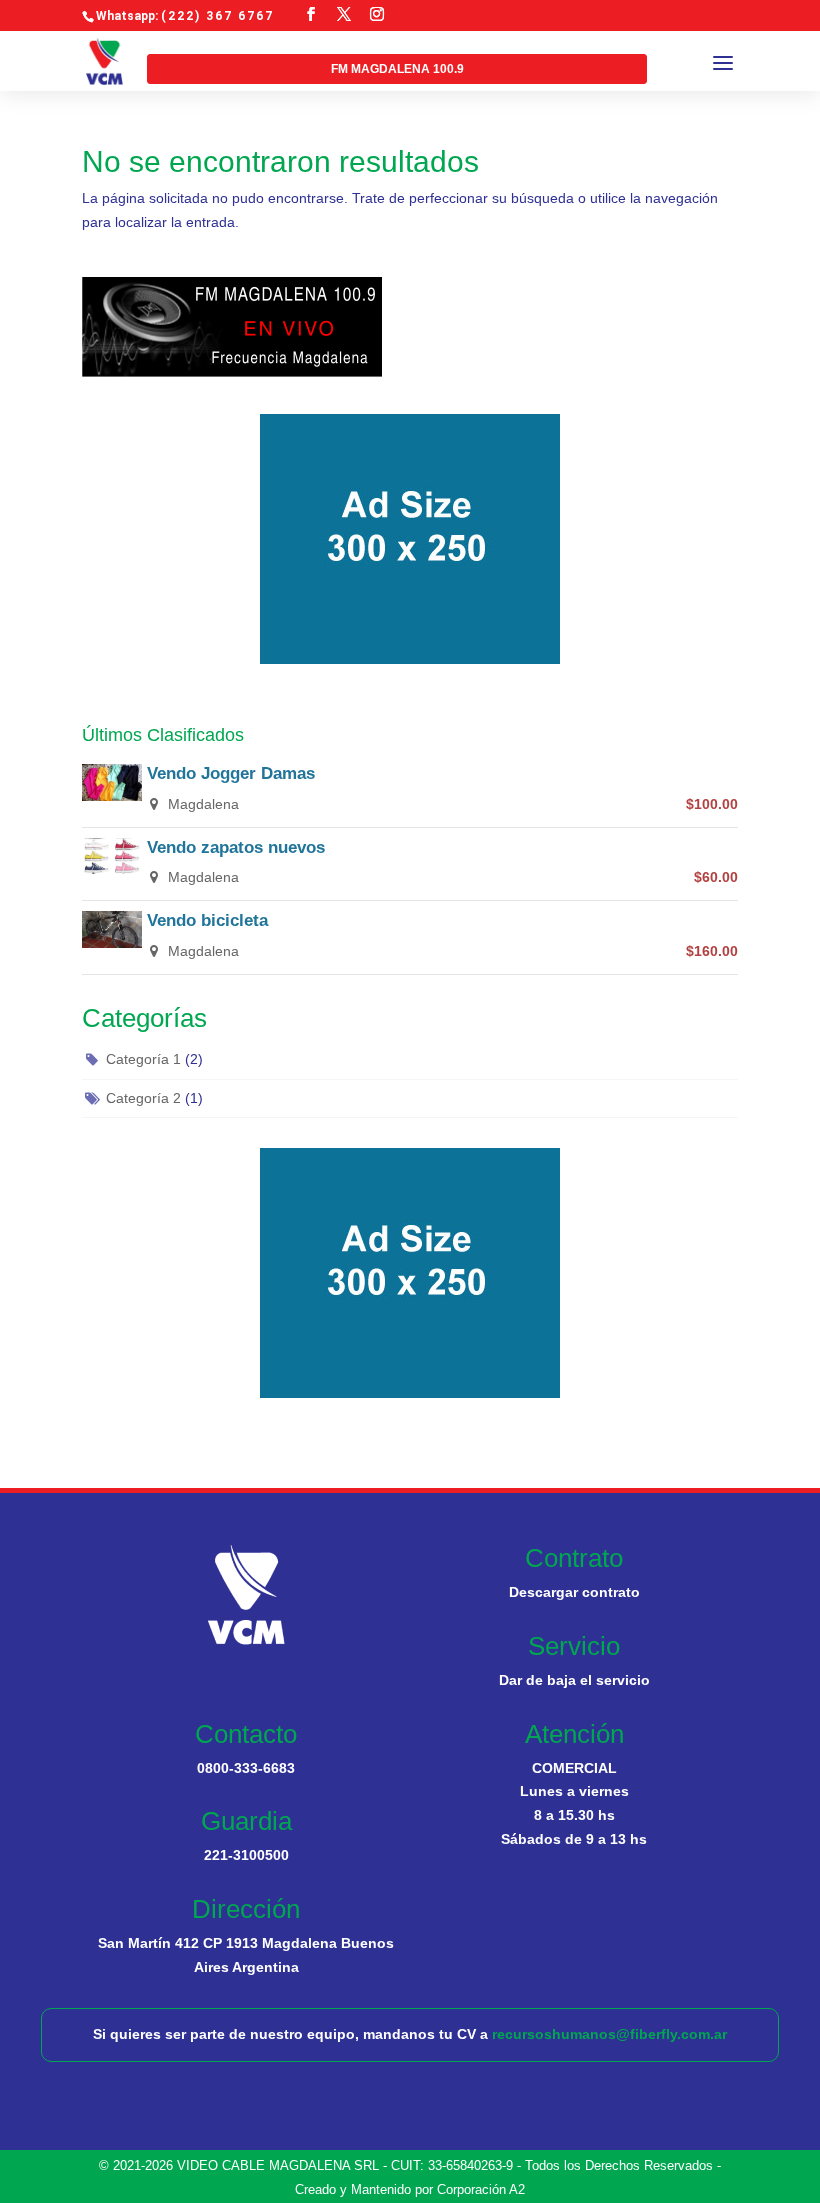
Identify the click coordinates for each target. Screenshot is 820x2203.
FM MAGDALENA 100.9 (397, 69)
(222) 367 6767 (217, 16)
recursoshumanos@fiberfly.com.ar (609, 2034)
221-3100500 (246, 1855)
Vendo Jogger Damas (231, 773)
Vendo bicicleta (207, 920)
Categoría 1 (143, 1059)
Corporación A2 (481, 2189)
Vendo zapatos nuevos (236, 847)
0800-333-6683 (246, 1768)
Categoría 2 (143, 1098)
